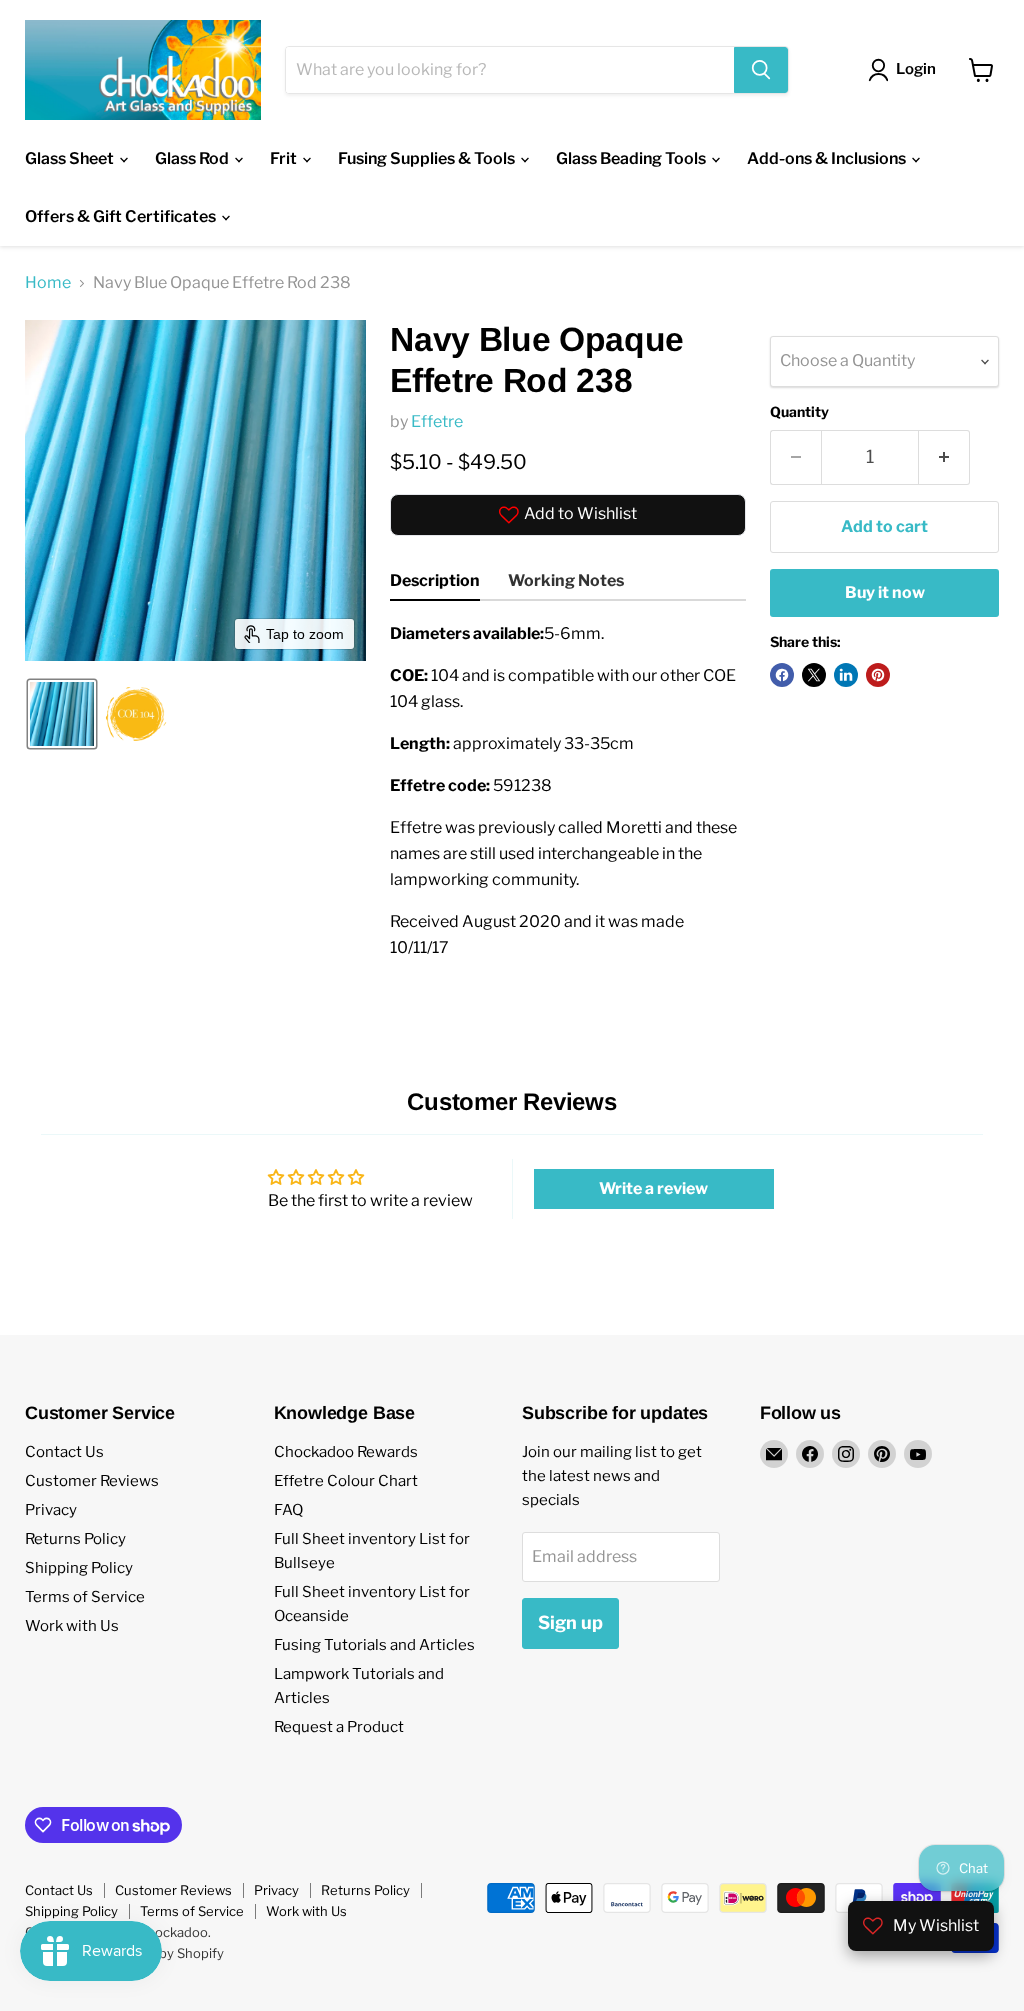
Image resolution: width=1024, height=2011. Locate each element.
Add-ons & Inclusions (828, 158)
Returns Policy (75, 1539)
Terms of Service (85, 1597)
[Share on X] (814, 675)
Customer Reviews (92, 1481)
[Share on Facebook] (782, 675)
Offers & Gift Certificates (122, 216)
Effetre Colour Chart (346, 1481)
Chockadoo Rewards (346, 1452)
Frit (285, 158)
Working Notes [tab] (566, 580)
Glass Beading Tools (632, 158)
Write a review (653, 1188)
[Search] (761, 70)
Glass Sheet (71, 158)
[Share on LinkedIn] (846, 675)
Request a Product (339, 1727)
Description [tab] (435, 580)
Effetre (437, 421)
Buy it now (885, 592)
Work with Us (72, 1626)
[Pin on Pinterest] (878, 675)
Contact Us (64, 1452)
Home (48, 283)
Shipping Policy (79, 1568)
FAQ (288, 1510)
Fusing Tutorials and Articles (374, 1645)
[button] (62, 714)
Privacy (51, 1510)
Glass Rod (193, 158)
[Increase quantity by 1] (944, 457)
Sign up (570, 1622)
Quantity (799, 412)
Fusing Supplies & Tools (428, 158)
